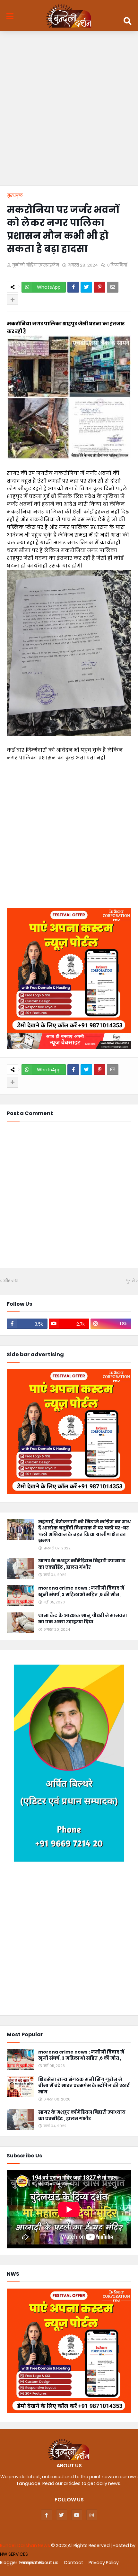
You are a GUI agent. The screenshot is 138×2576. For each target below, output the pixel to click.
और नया (11, 1281)
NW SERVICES (14, 2554)
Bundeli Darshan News (26, 2545)
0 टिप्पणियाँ (117, 265)
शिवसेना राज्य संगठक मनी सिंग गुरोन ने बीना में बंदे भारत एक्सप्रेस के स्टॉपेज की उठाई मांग (84, 2086)
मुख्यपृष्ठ (15, 195)
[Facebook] (73, 287)
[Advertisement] (69, 110)
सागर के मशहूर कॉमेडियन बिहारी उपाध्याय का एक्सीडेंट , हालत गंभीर (82, 1564)
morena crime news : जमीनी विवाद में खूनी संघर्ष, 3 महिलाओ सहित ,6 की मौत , (81, 1591)
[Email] (113, 287)
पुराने (130, 1281)
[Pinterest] (99, 287)
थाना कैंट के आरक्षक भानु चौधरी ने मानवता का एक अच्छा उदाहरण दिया (83, 1619)
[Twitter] (86, 287)
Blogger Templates (22, 2562)
